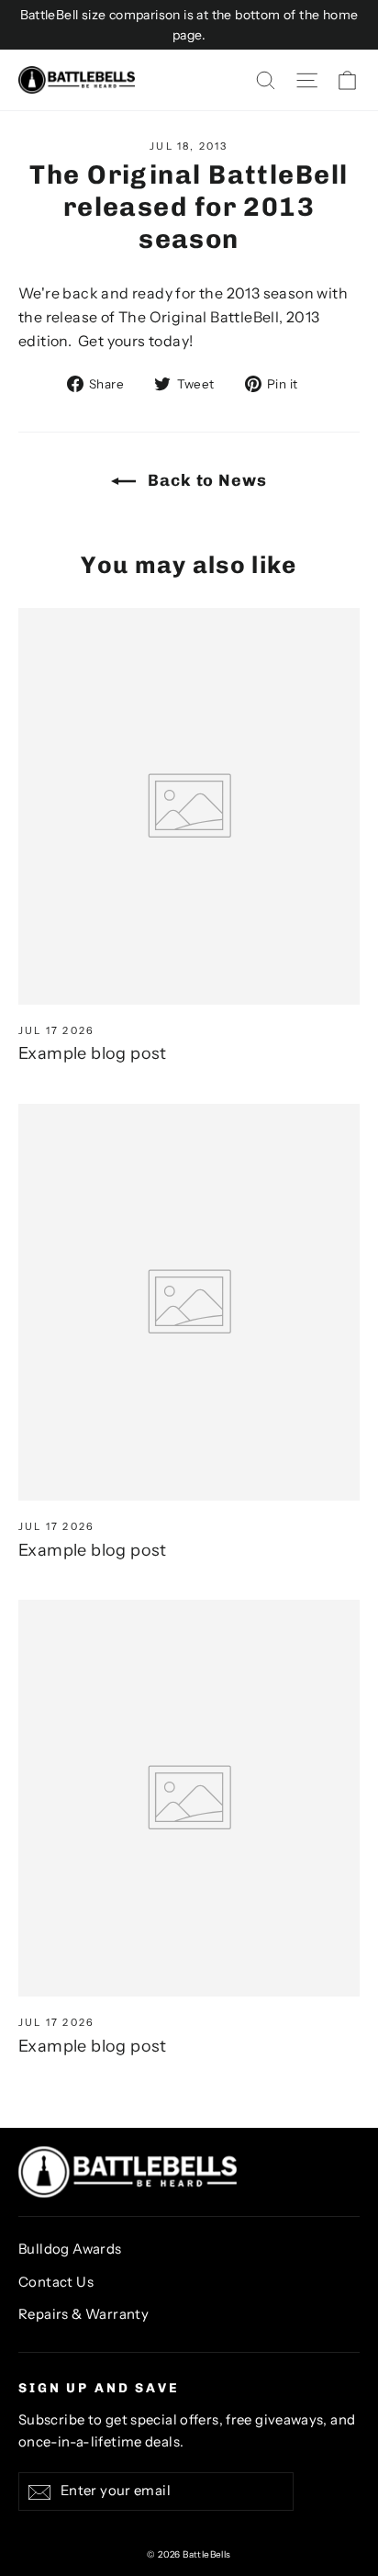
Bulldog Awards (70, 2249)
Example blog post (93, 1053)
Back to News (205, 480)
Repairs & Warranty (83, 2314)
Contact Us (56, 2282)
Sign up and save (99, 2388)
